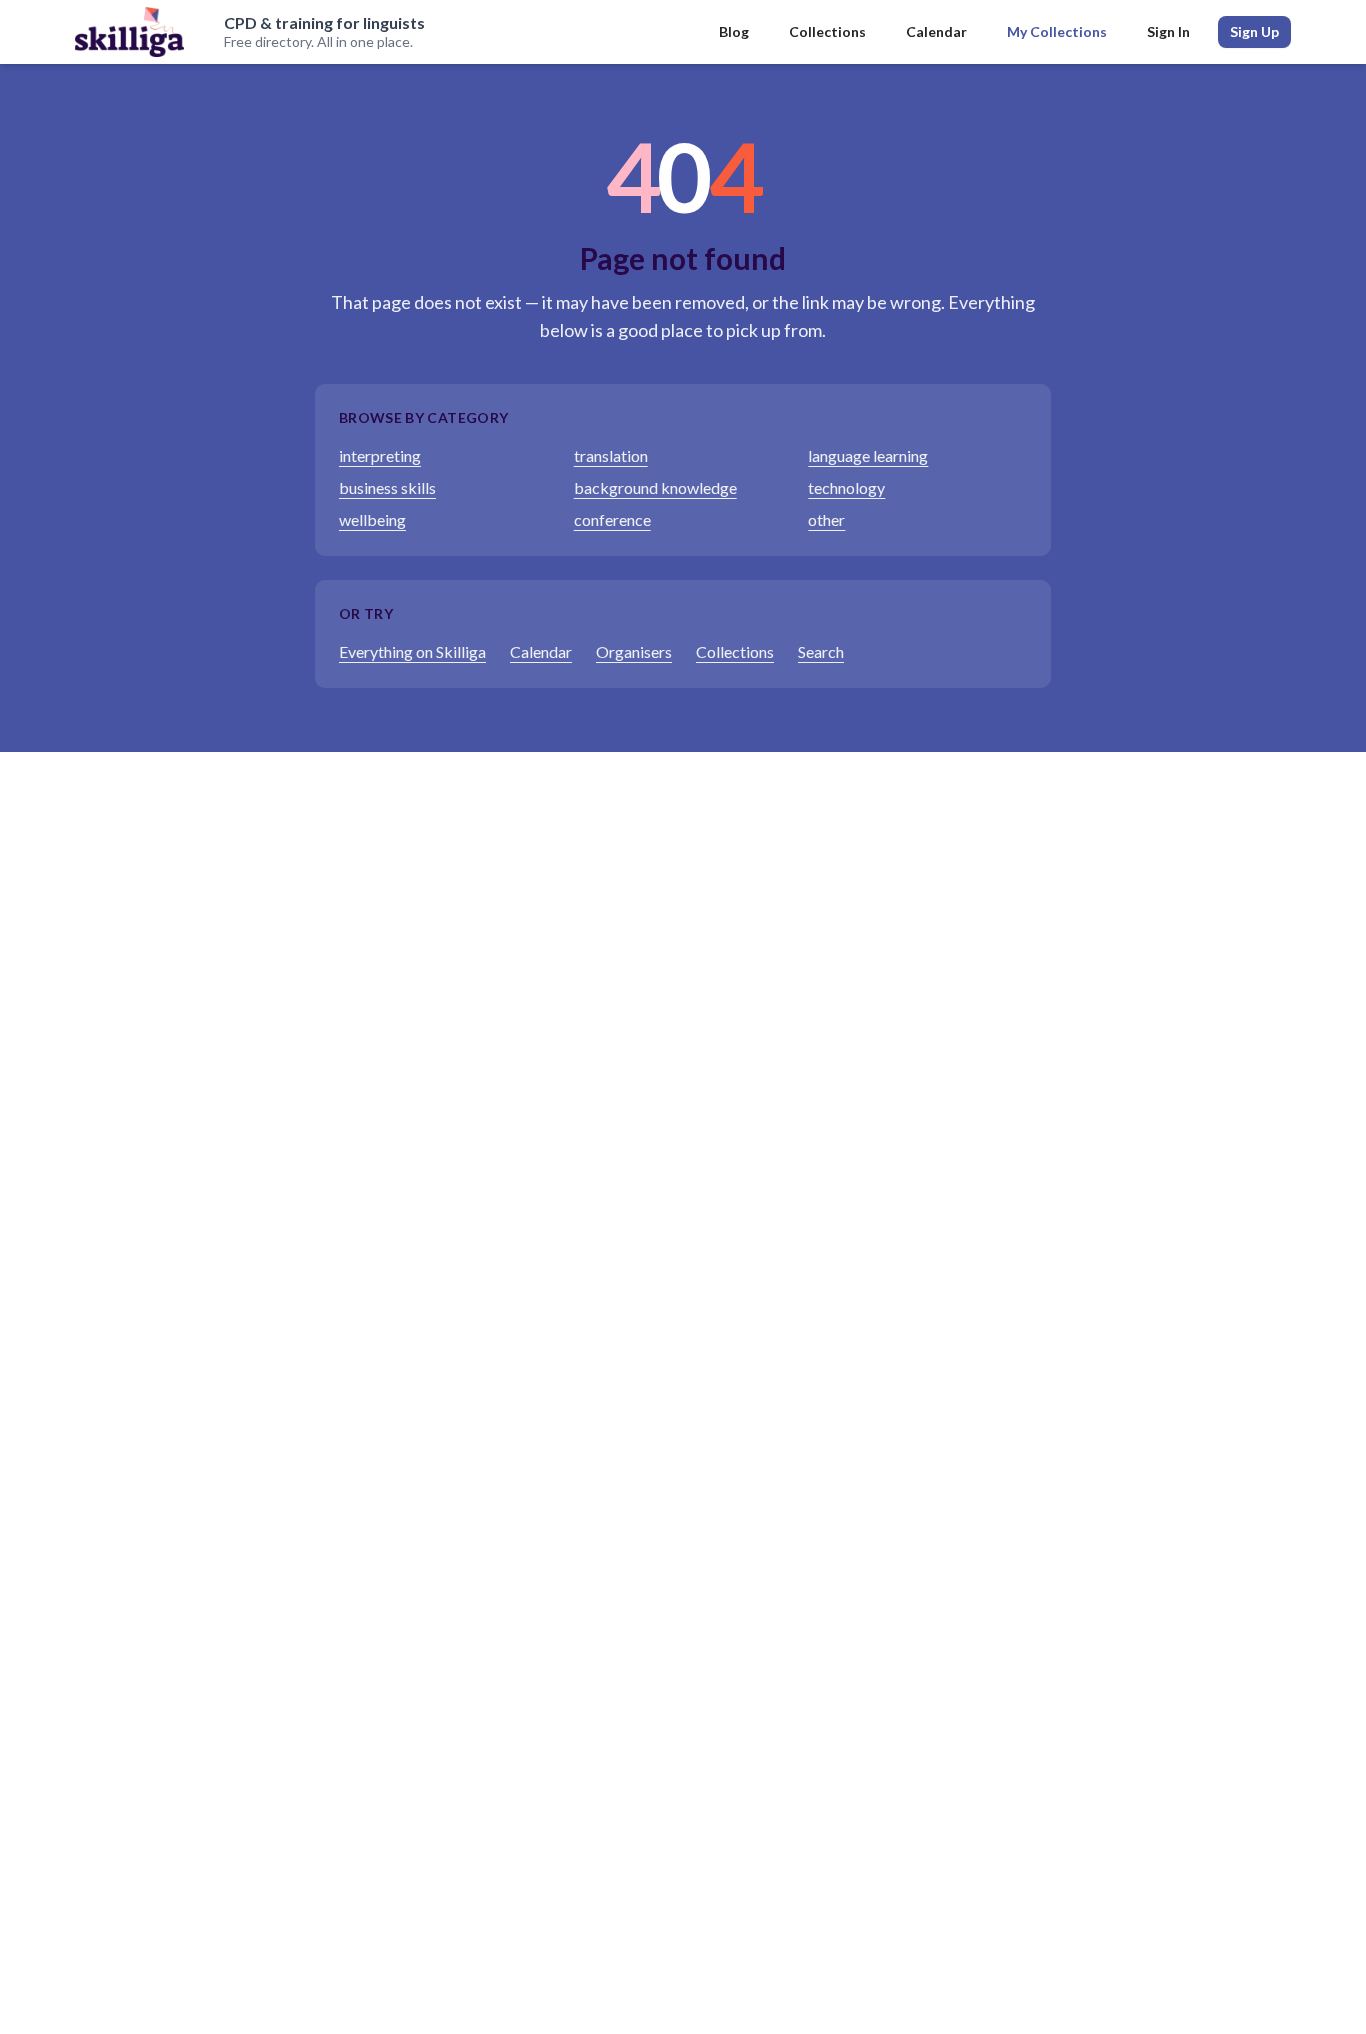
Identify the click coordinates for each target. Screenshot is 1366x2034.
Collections (827, 31)
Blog (734, 31)
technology (846, 487)
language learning (868, 455)
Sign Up (1254, 31)
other (826, 519)
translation (611, 455)
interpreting (380, 455)
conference (612, 519)
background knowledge (655, 487)
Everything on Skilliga (412, 651)
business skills (387, 487)
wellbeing (372, 519)
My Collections (1057, 31)
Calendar (936, 31)
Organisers (634, 651)
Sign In (1168, 31)
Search (821, 651)
